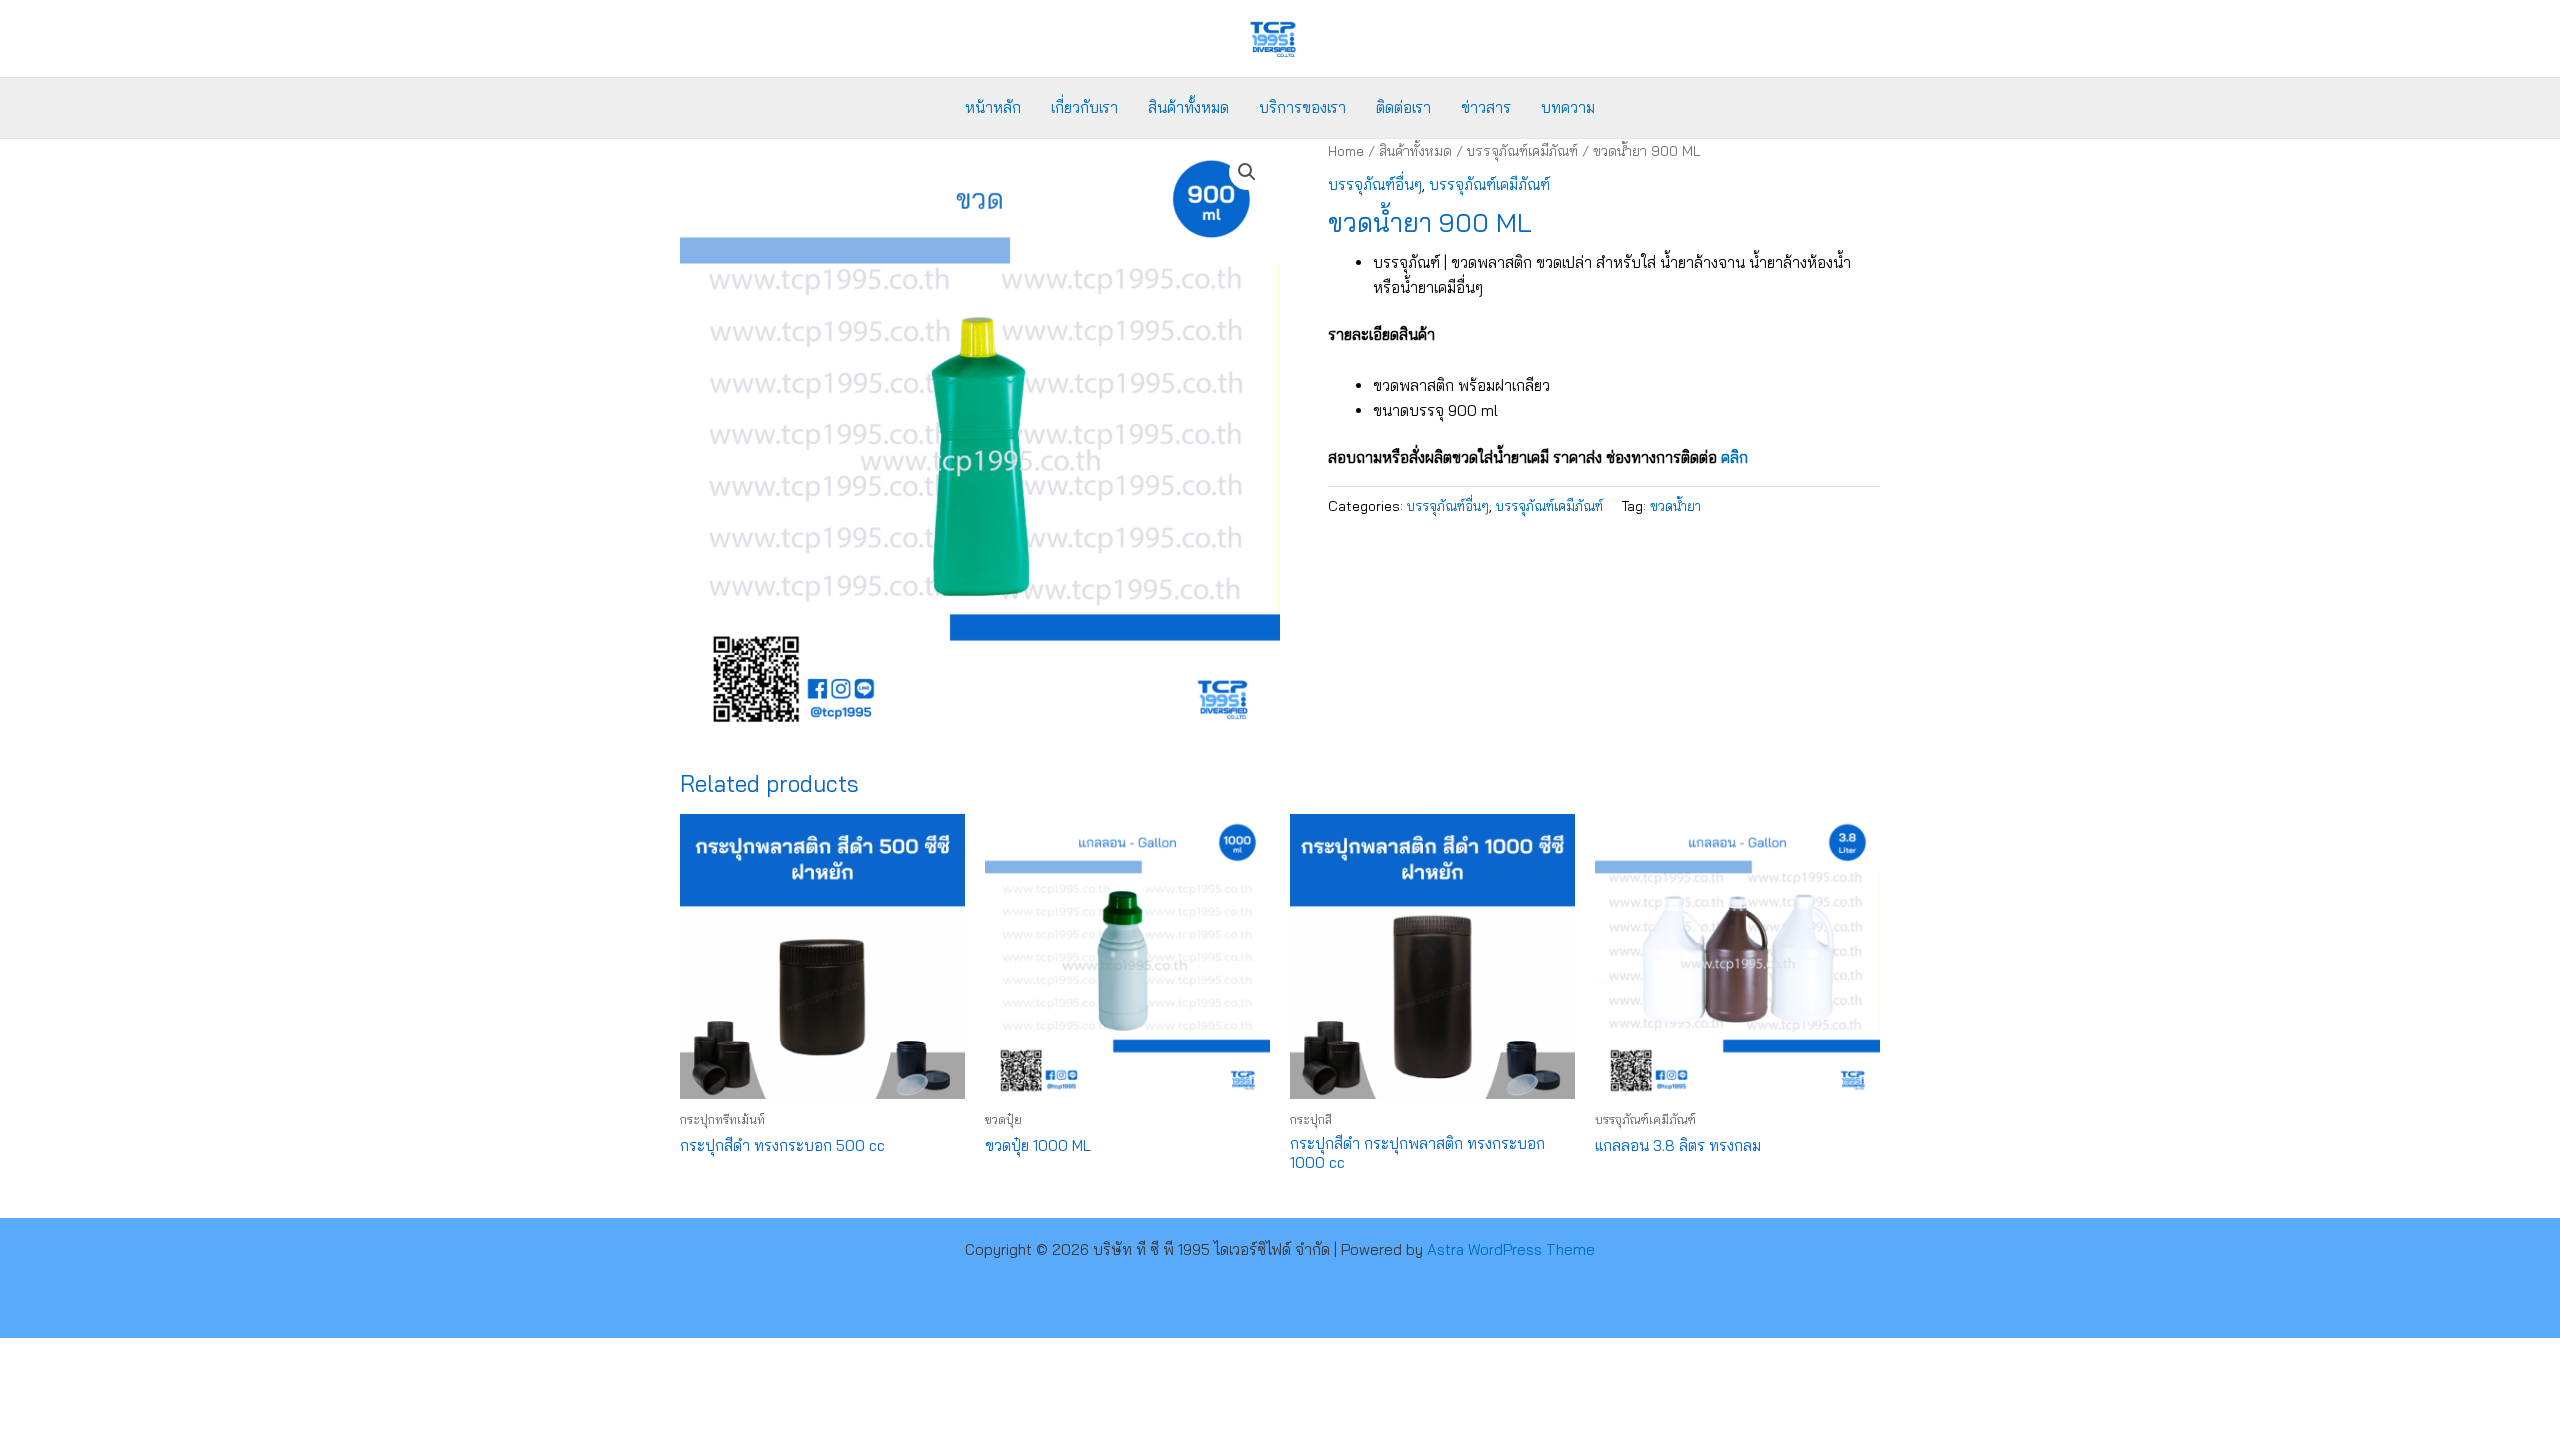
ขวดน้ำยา (1675, 505)
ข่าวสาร (1486, 107)
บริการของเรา (1302, 107)
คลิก (1734, 457)
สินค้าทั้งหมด (1188, 107)
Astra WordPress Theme (1511, 1249)
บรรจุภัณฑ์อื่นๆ (1375, 184)
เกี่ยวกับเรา (1084, 107)
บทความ (1568, 107)
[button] (1247, 172)
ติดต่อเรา (1403, 107)
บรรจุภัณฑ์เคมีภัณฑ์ (1522, 150)
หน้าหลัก (993, 107)
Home (1346, 150)
